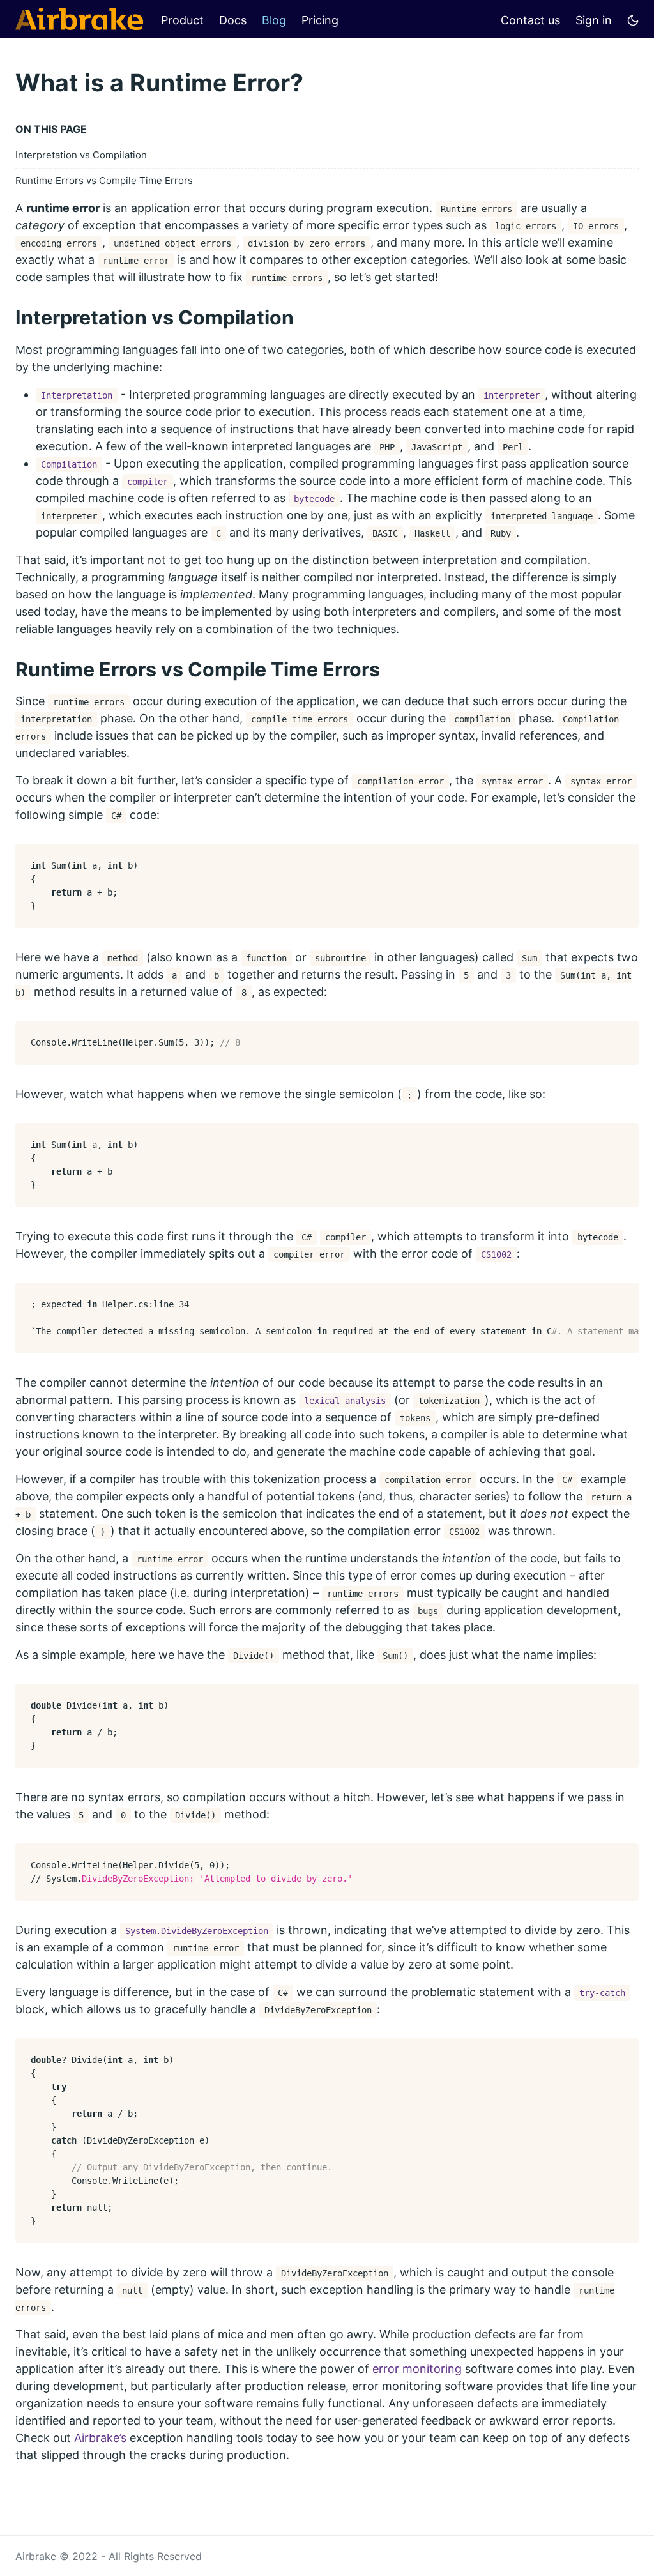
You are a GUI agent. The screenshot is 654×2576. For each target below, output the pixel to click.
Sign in (594, 20)
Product (182, 20)
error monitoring (417, 2369)
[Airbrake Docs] (79, 19)
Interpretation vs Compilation (81, 155)
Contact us (530, 20)
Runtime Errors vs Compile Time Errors (104, 180)
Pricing (320, 20)
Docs (233, 20)
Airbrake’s (100, 2438)
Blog (274, 20)
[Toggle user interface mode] (633, 19)
